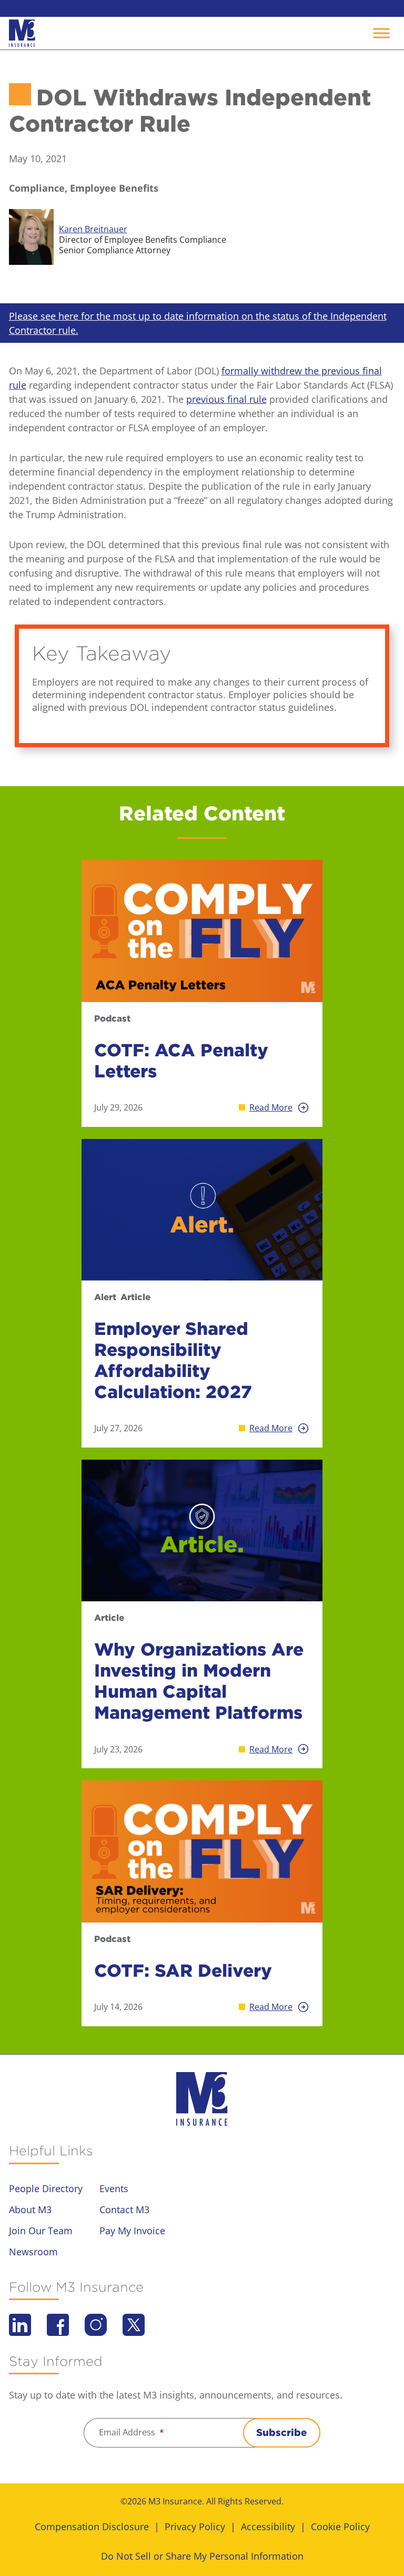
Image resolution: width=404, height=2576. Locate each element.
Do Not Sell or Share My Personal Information (202, 2556)
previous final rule (226, 399)
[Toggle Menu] (381, 33)
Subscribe (282, 2433)
